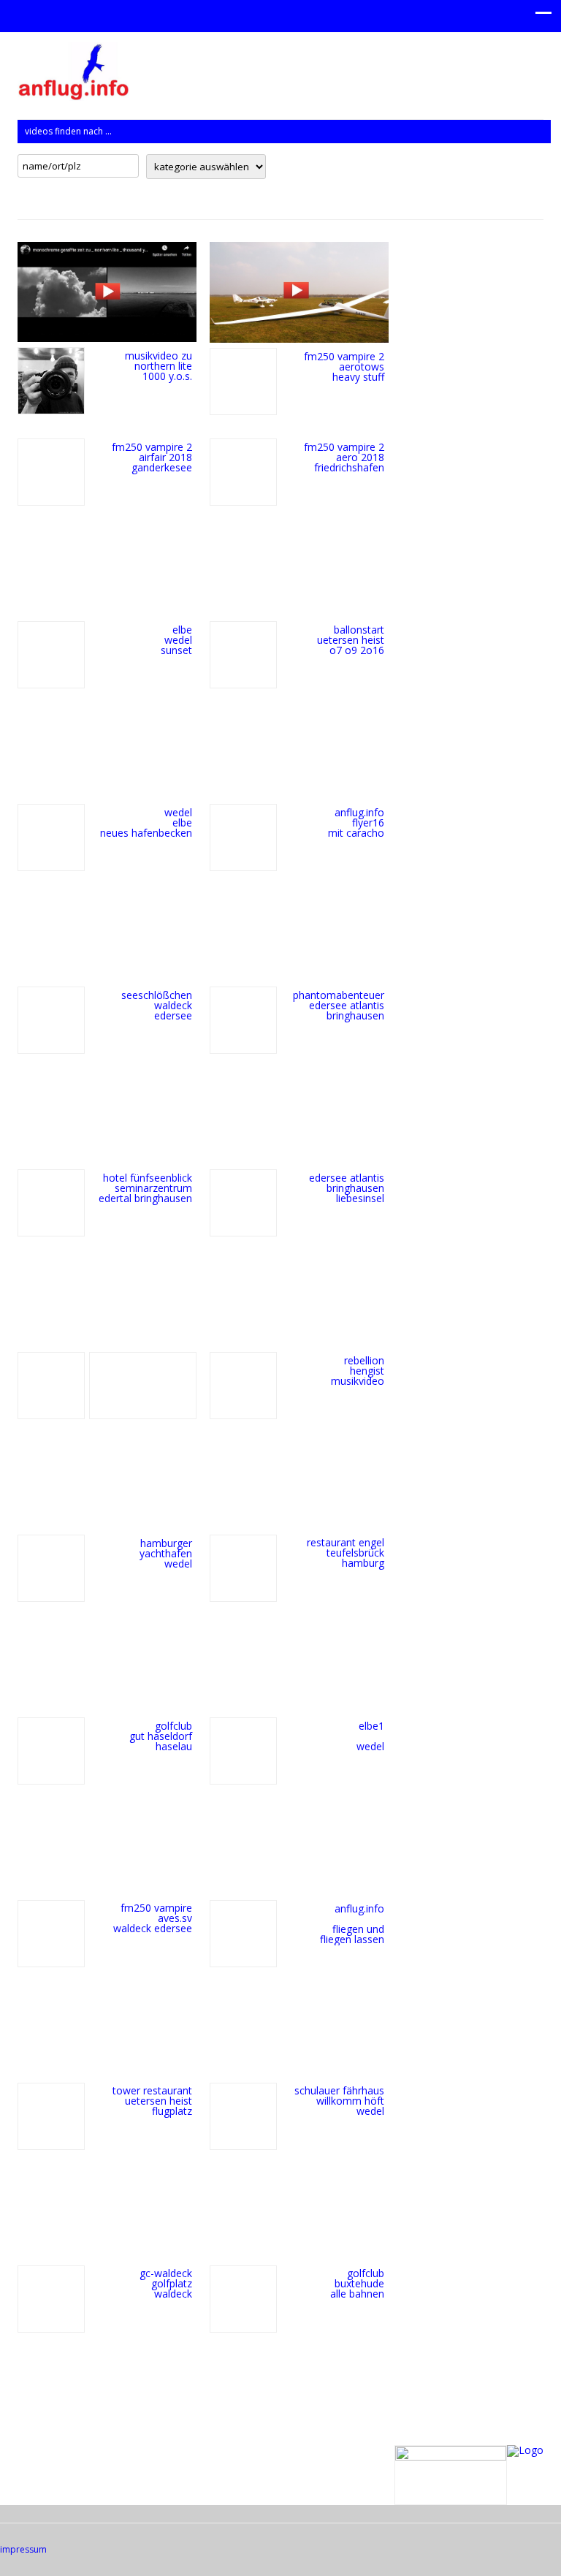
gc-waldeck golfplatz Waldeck (166, 2283)
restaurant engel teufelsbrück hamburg (346, 1553)
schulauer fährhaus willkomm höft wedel (339, 2101)
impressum (23, 2549)
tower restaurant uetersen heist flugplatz (152, 2101)
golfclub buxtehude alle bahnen (357, 2283)
